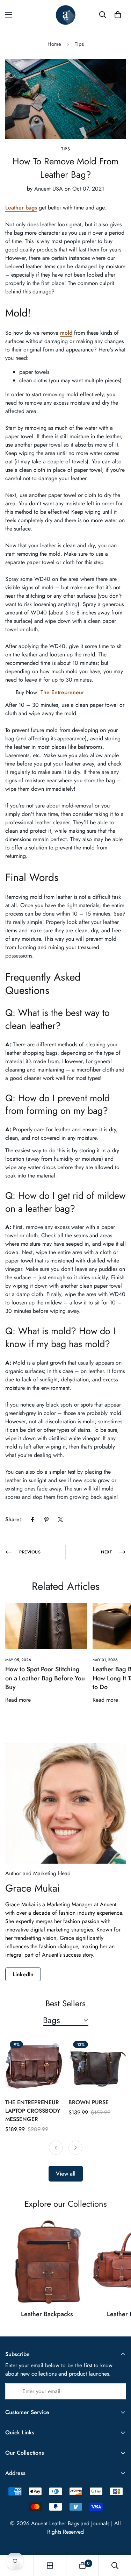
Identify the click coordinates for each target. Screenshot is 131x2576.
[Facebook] (32, 1520)
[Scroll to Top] (118, 2539)
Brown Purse (89, 2102)
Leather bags (21, 208)
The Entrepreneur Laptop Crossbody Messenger (33, 2111)
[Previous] (56, 2148)
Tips (79, 44)
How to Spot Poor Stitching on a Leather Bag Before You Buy (45, 1678)
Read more (18, 1700)
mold (66, 333)
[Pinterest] (46, 1520)
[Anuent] (65, 15)
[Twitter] (60, 1520)
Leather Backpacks (47, 2314)
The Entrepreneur (62, 692)
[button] (118, 15)
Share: (13, 1519)
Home (54, 44)
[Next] (75, 2148)
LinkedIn (23, 1974)
